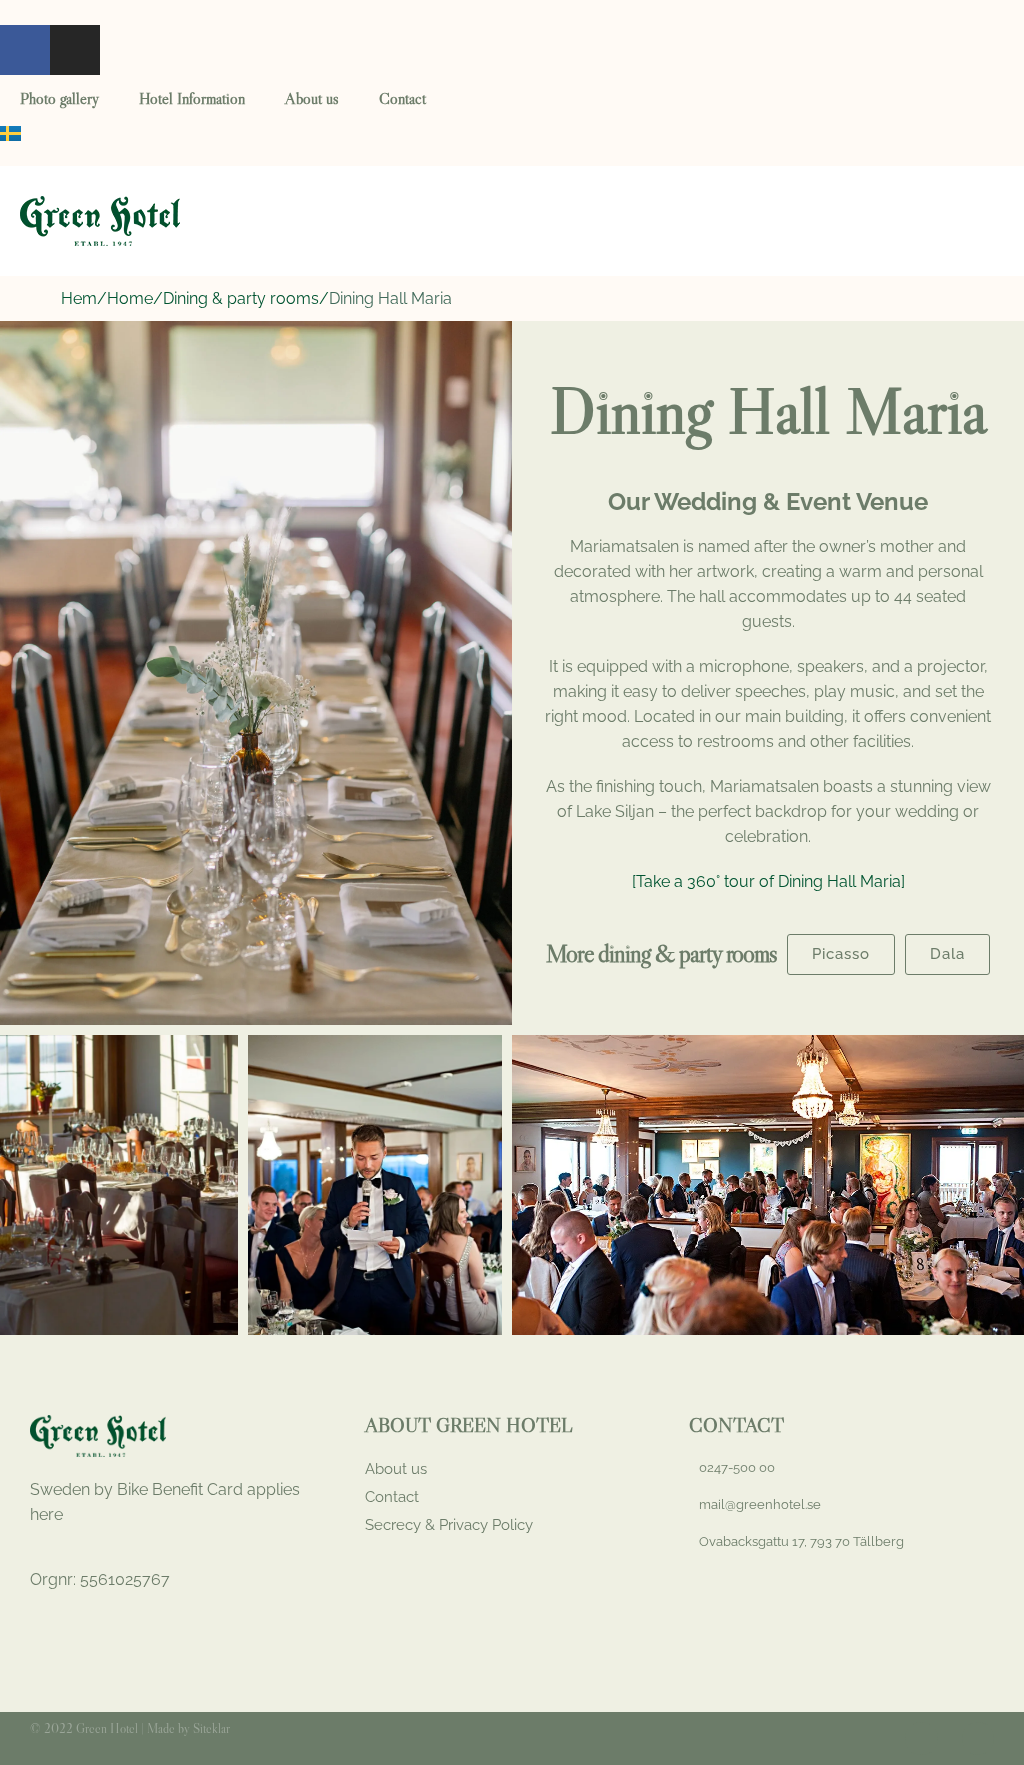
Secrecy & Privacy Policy (449, 1525)
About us (312, 98)
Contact (402, 98)
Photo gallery (59, 98)
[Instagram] (75, 50)
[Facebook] (25, 50)
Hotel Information (192, 98)
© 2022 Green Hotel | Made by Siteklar (130, 1728)
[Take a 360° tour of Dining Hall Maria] (768, 881)
